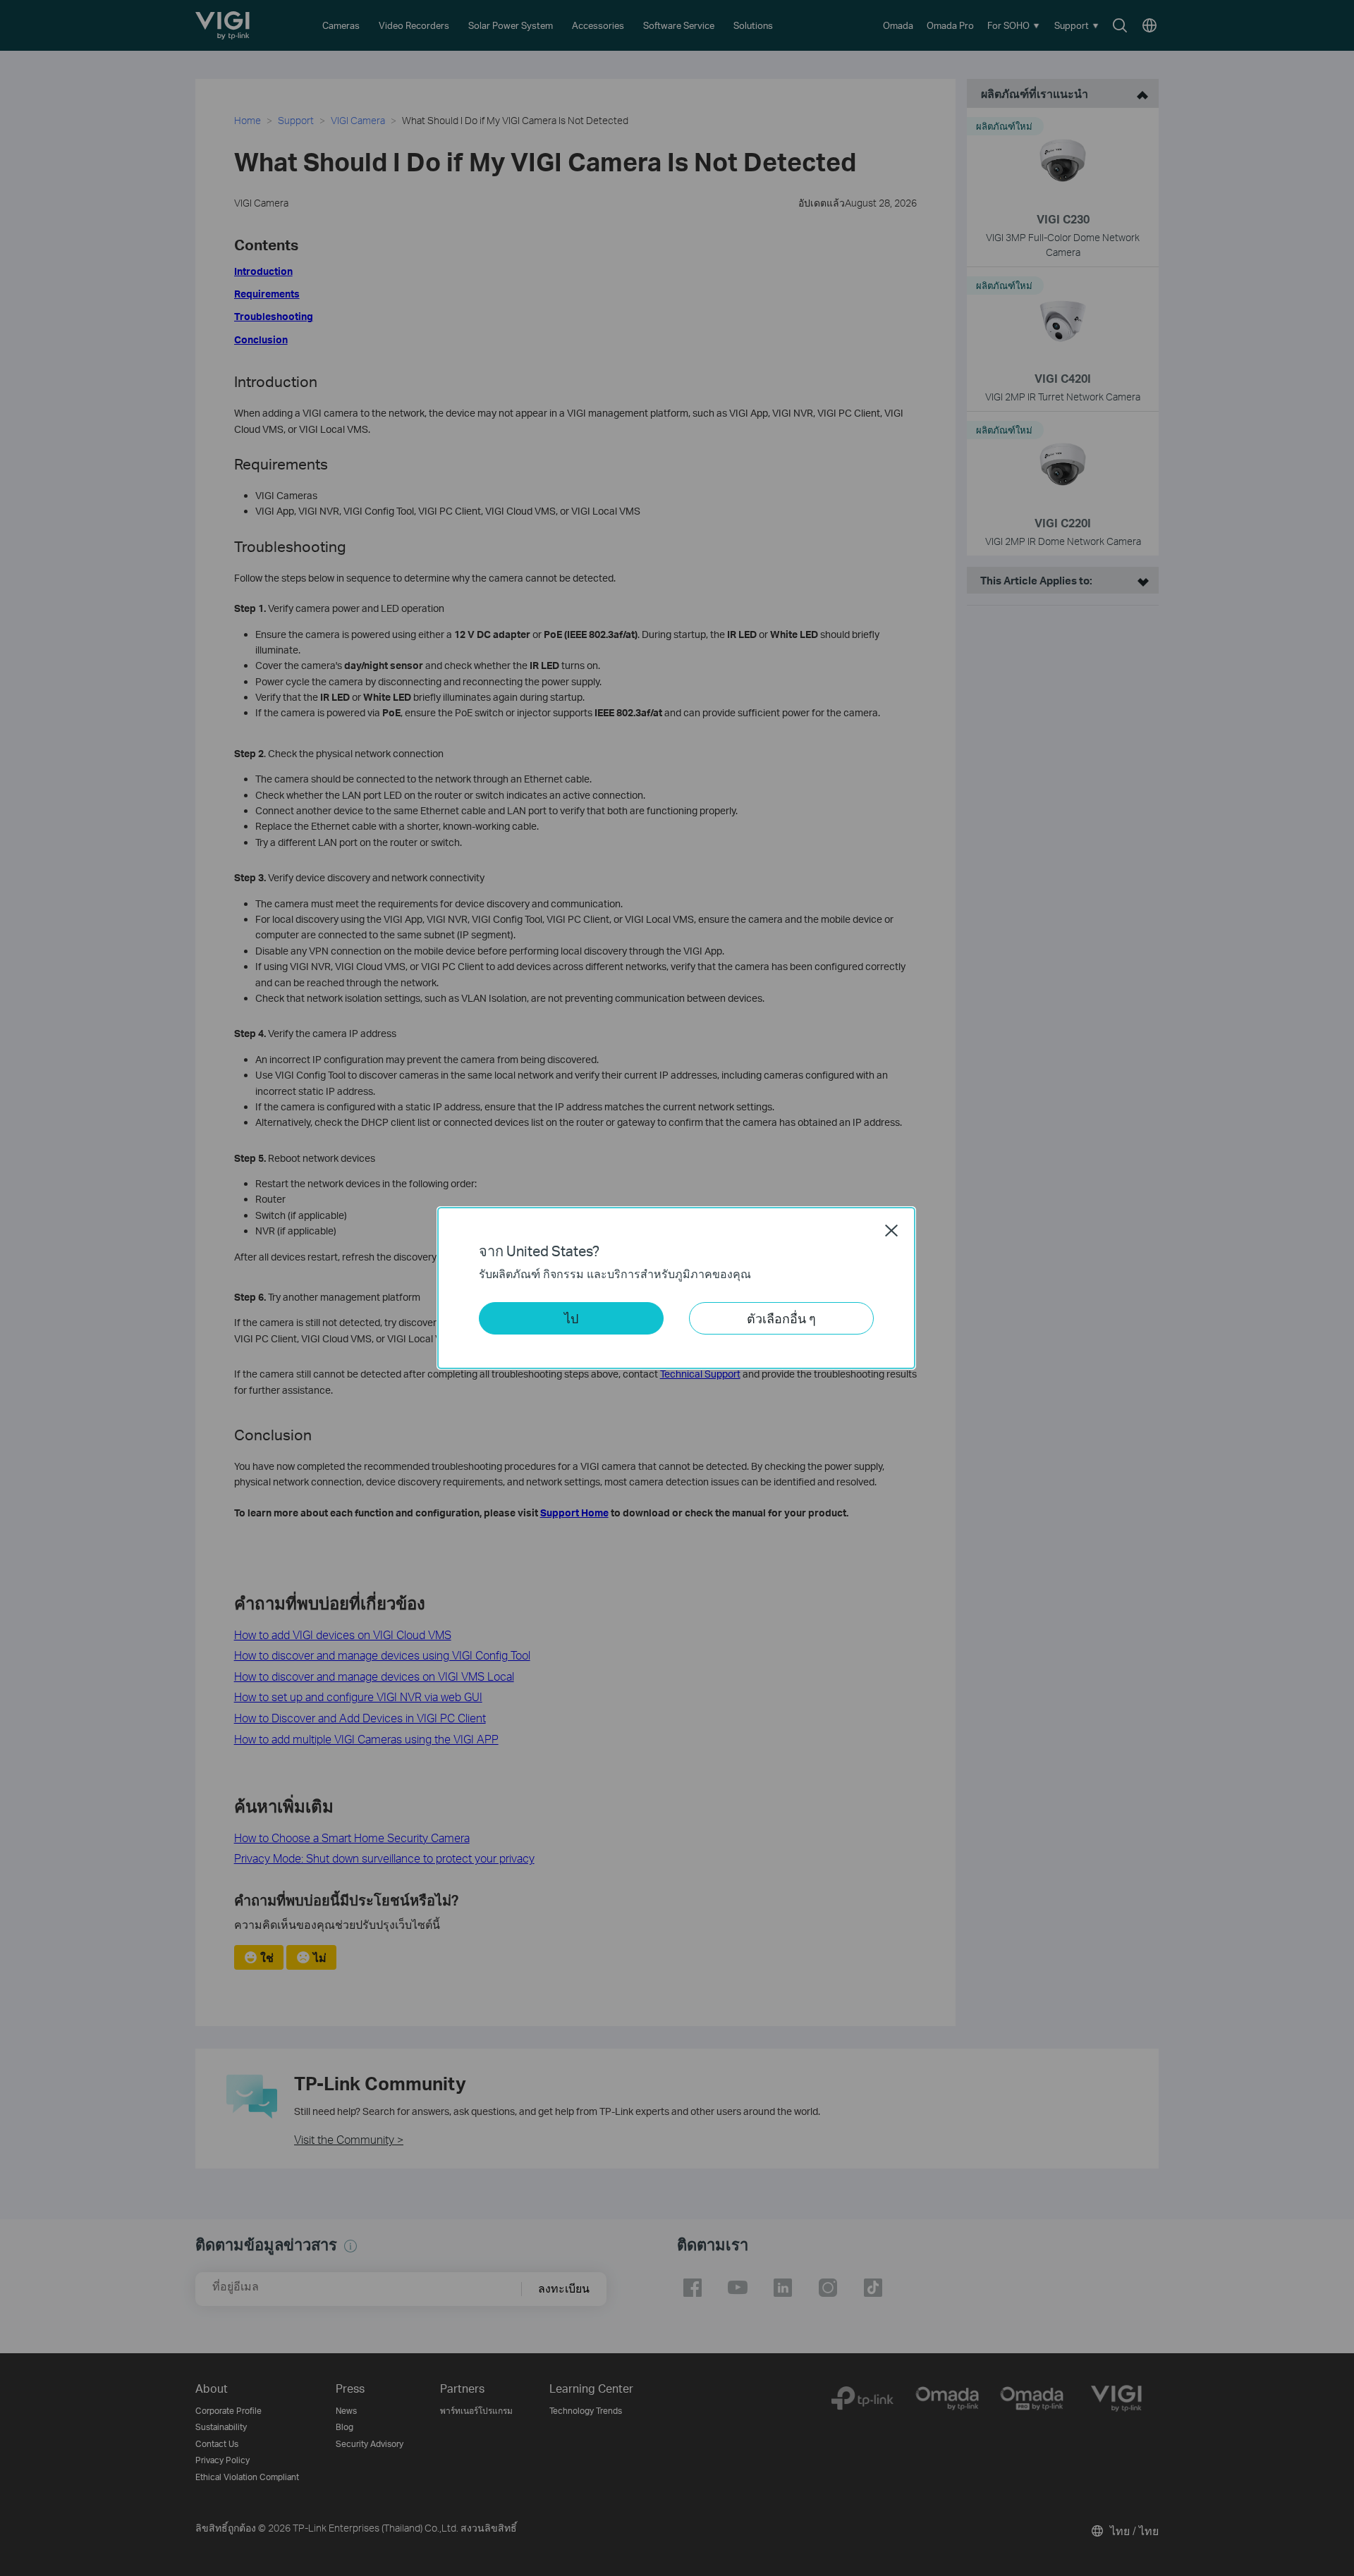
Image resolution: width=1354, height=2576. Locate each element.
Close (891, 1230)
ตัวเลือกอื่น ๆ (781, 1318)
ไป (571, 1318)
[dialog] (677, 1288)
